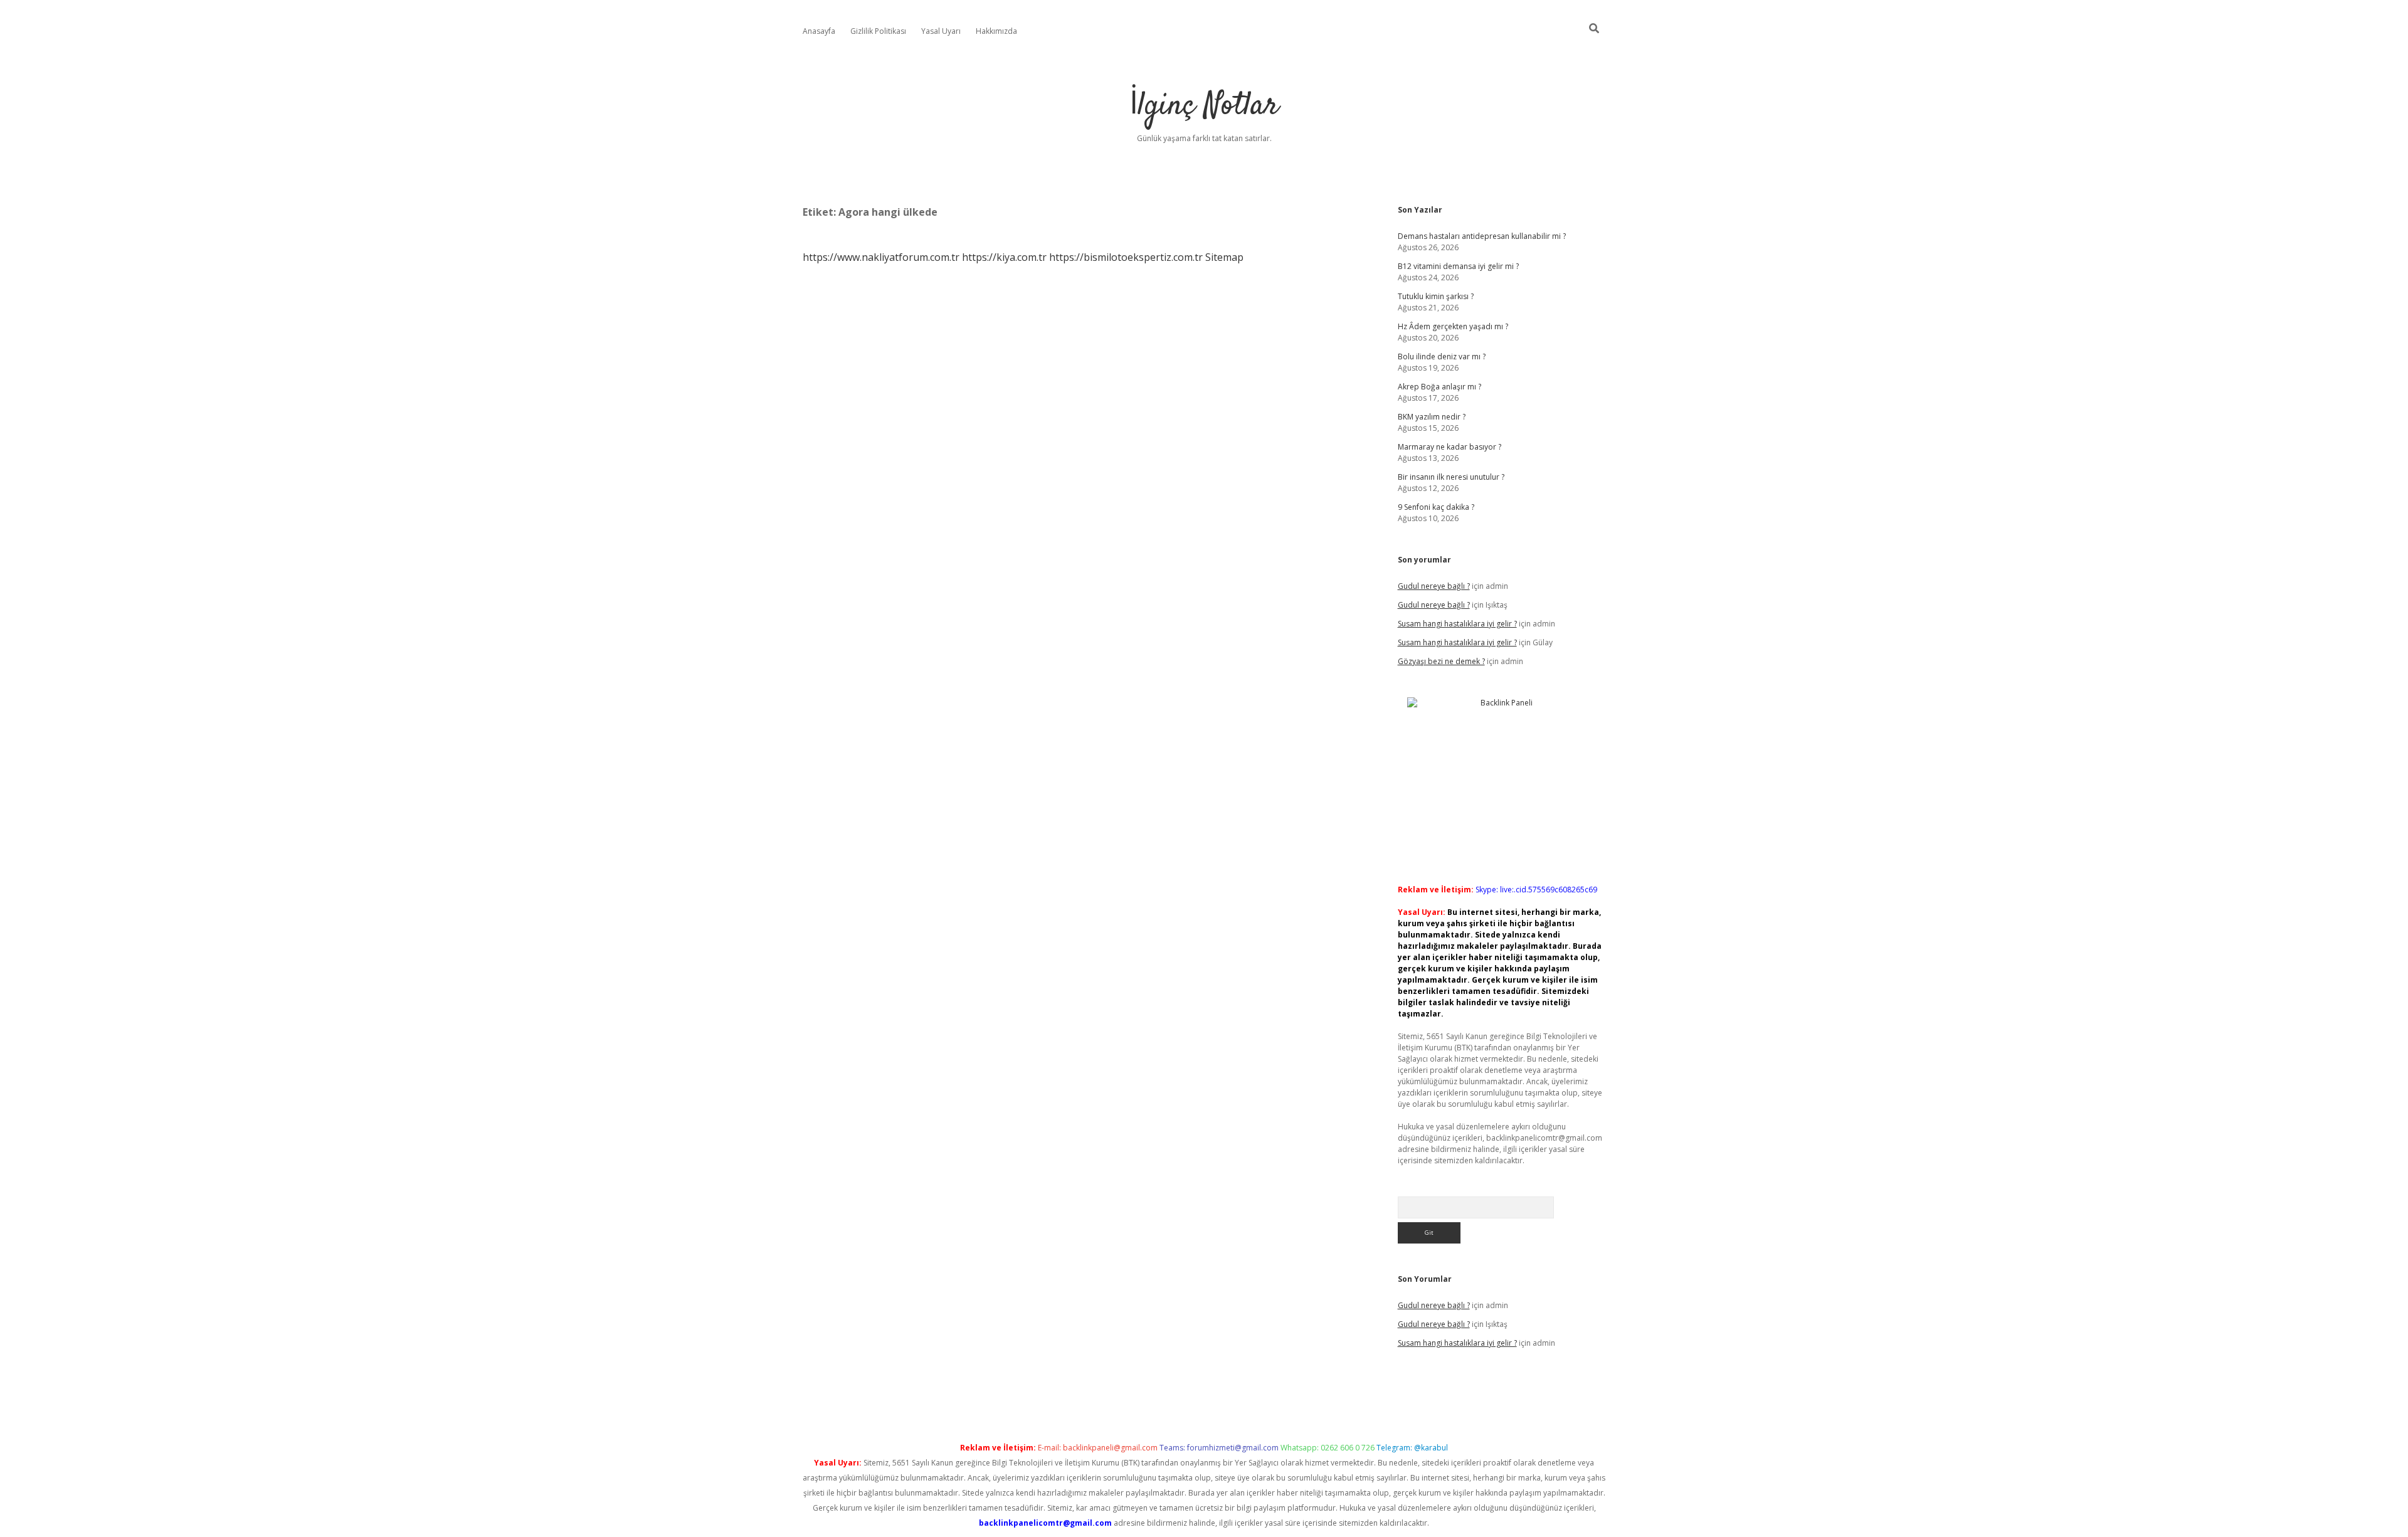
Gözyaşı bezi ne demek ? (1441, 661)
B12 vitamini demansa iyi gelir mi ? (1458, 266)
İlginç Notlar (1204, 106)
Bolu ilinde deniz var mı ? (1442, 357)
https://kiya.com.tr (1004, 257)
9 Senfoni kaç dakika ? (1436, 507)
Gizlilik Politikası (878, 31)
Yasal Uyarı (941, 31)
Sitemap (1224, 257)
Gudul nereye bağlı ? (1434, 586)
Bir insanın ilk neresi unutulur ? (1451, 477)
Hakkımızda (996, 31)
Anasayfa (819, 31)
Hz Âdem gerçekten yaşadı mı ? (1453, 326)
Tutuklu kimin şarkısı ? (1436, 296)
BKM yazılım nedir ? (1432, 417)
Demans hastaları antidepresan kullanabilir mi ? (1482, 236)
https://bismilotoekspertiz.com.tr (1126, 257)
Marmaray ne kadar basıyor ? (1450, 447)
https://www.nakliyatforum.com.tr (881, 257)
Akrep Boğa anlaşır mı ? (1439, 387)
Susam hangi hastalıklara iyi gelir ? (1457, 624)
